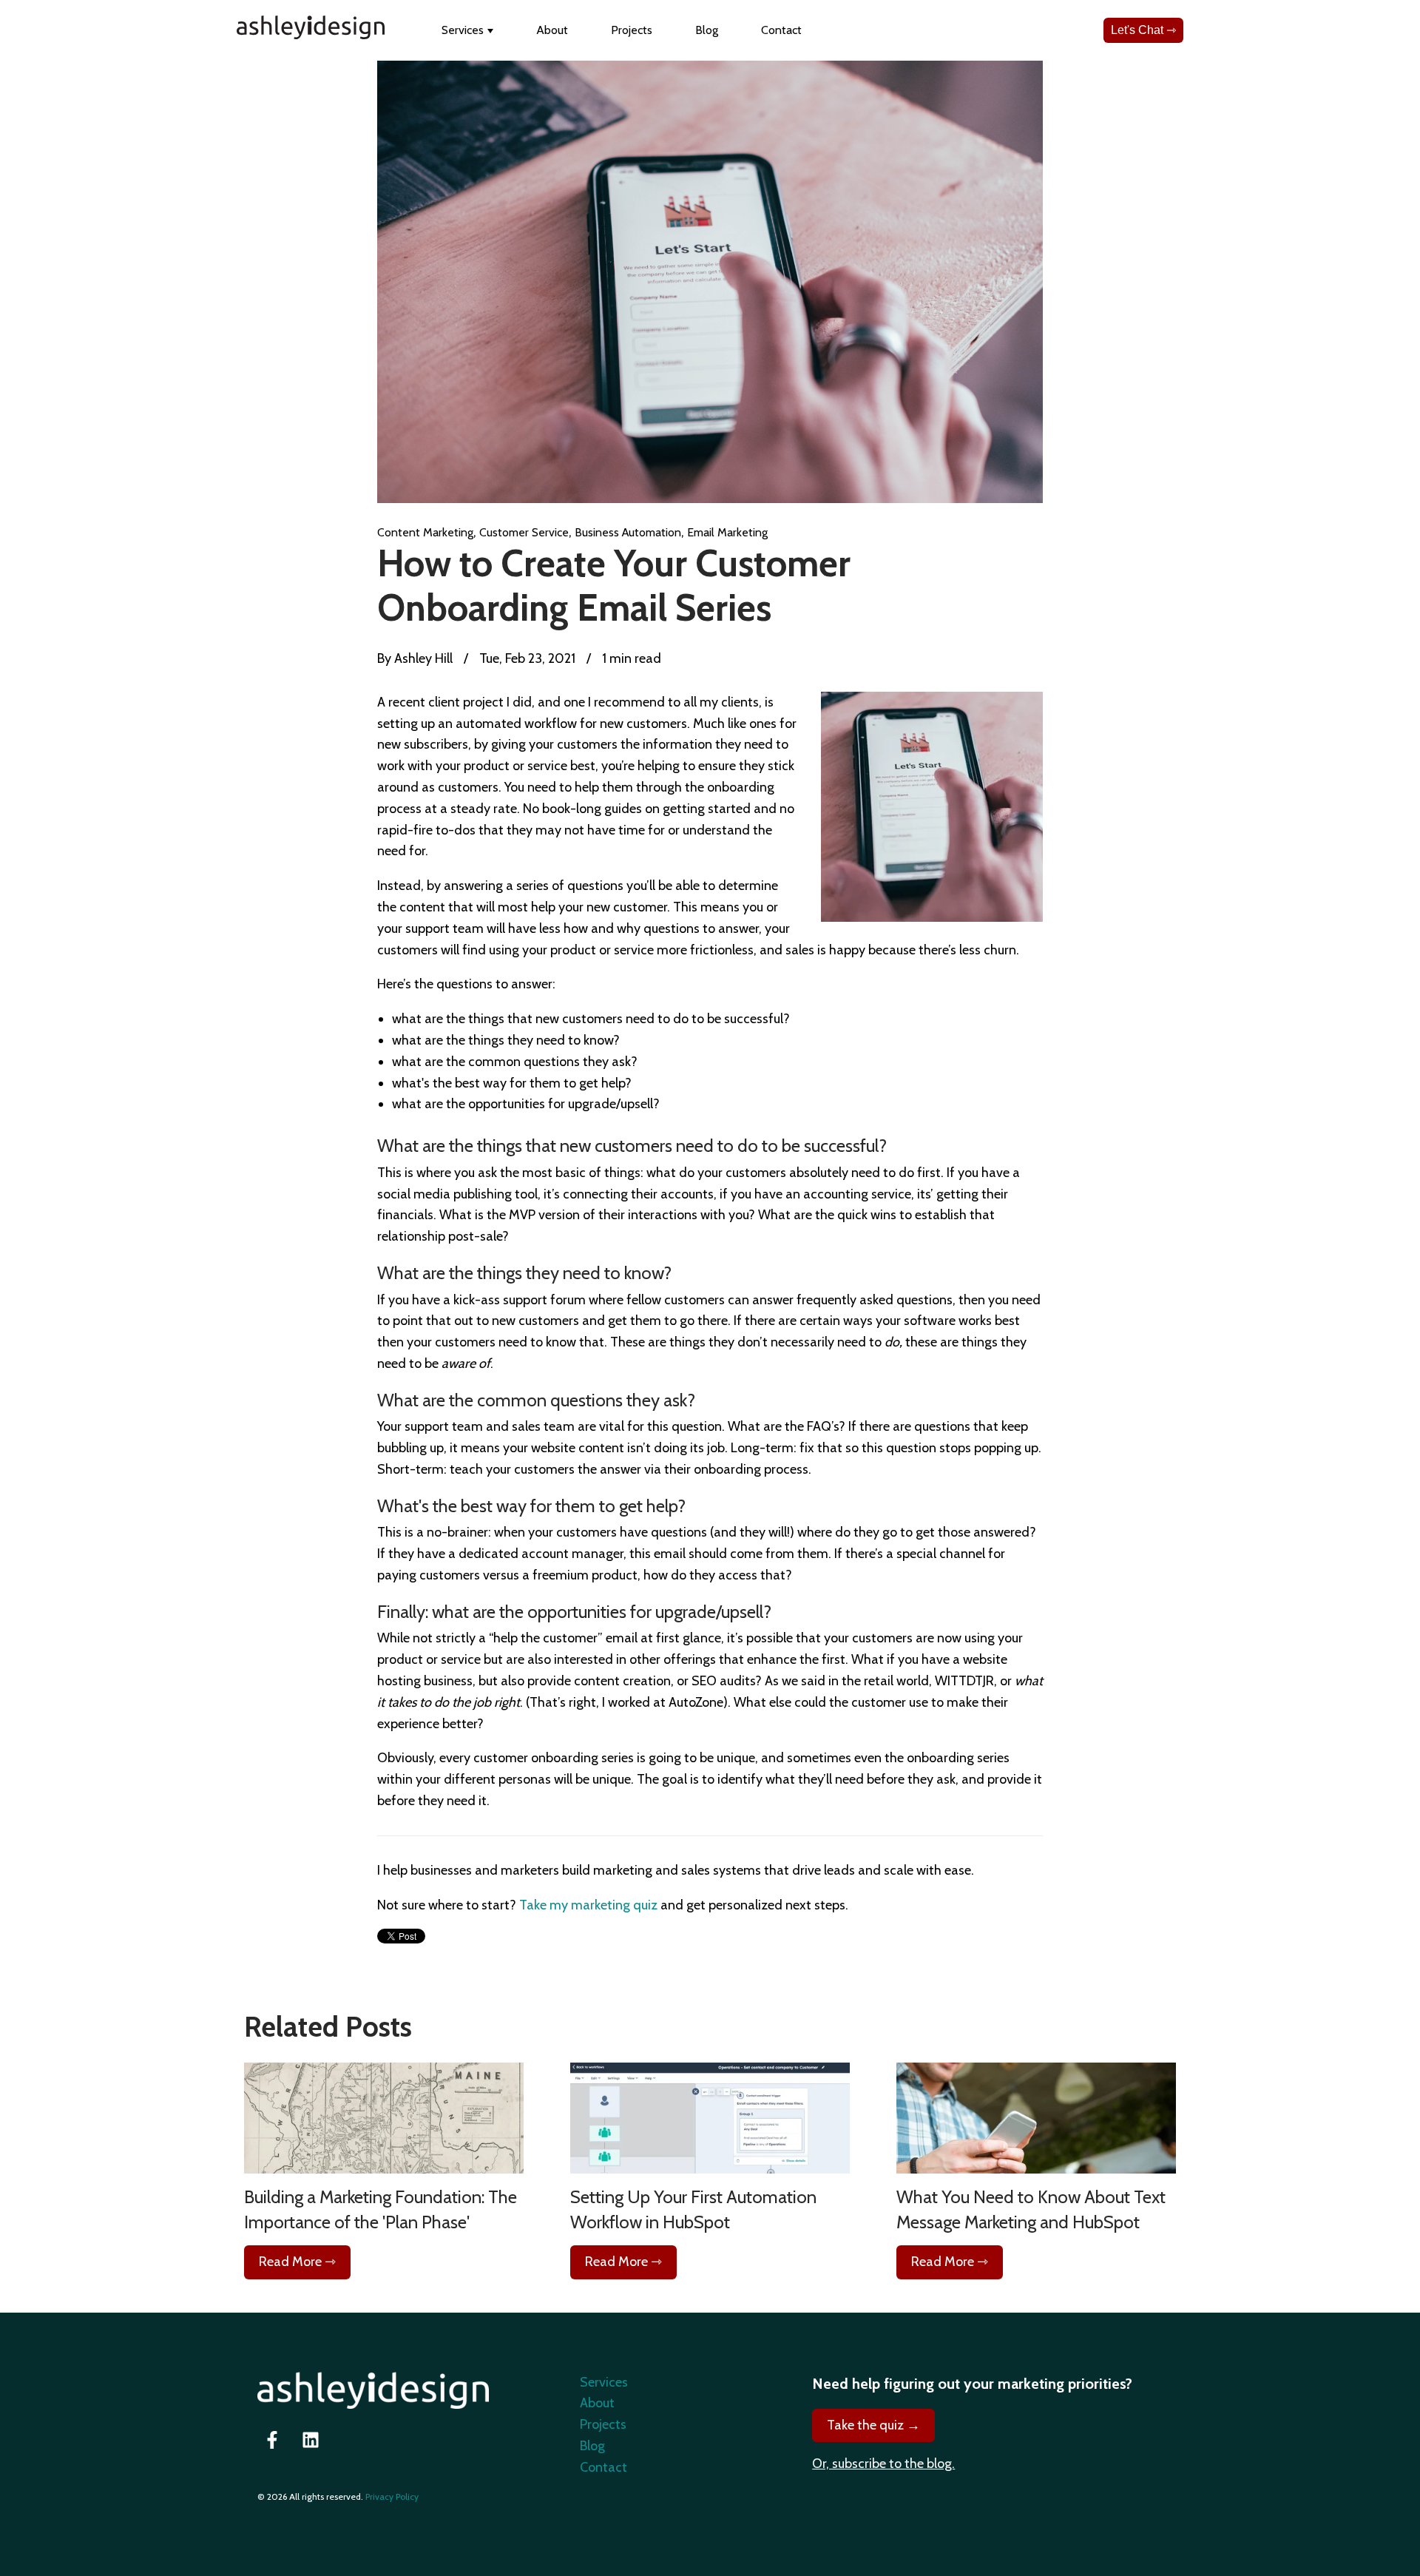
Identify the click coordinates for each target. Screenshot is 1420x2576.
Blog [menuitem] (592, 2446)
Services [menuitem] (604, 2382)
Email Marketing (727, 532)
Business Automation (628, 532)
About (552, 30)
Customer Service (524, 532)
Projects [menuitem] (603, 2424)
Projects (632, 30)
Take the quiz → (873, 2425)
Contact (781, 30)
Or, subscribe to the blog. (883, 2464)
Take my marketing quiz (588, 1905)
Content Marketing (425, 532)
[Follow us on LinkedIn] (311, 2440)
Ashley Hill (422, 658)
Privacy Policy (392, 2496)
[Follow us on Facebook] (272, 2440)
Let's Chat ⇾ (1143, 30)
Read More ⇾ (297, 2262)
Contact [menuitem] (603, 2467)
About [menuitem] (597, 2403)
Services (463, 30)
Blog (707, 30)
